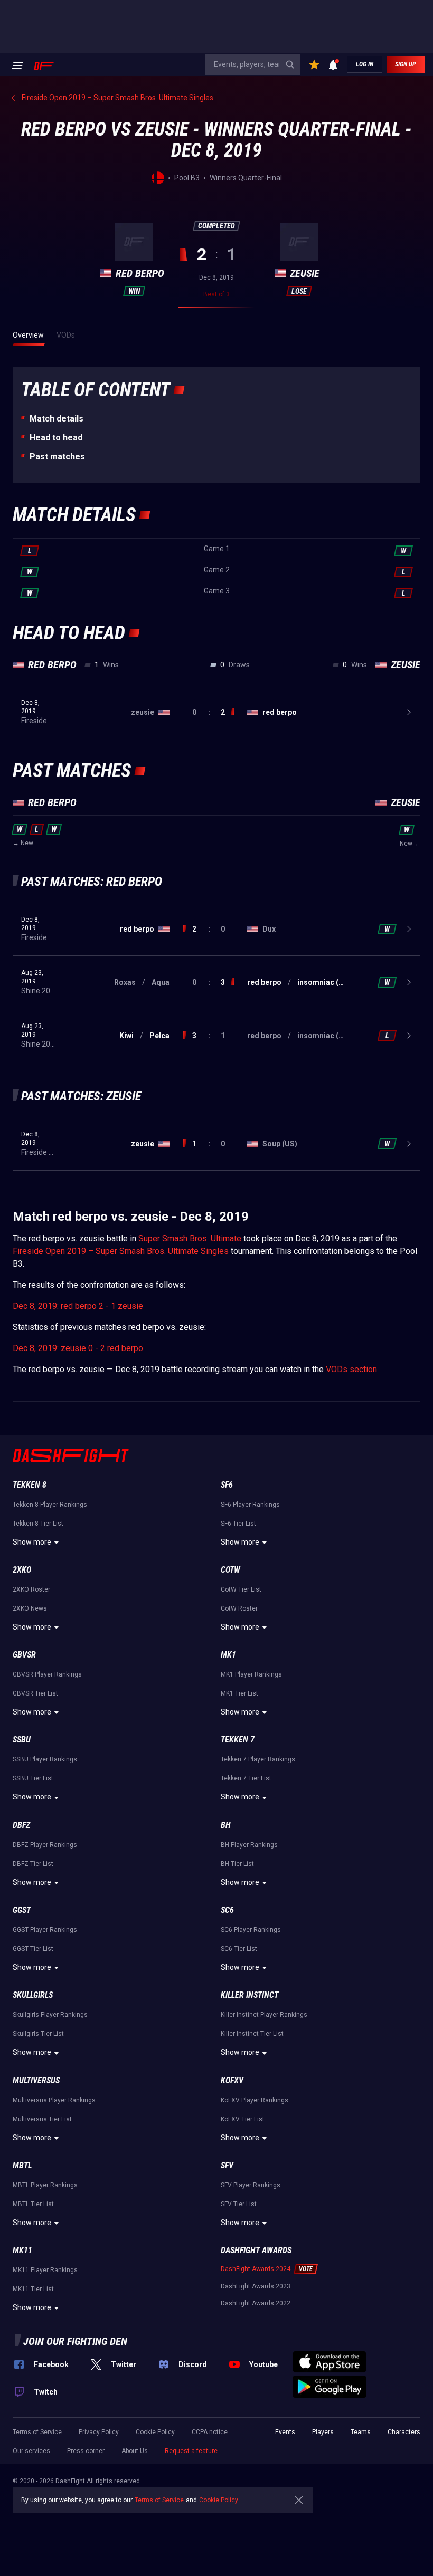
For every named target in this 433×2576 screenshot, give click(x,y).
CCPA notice (210, 2432)
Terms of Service (37, 2432)
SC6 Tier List (239, 1949)
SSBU (22, 1740)
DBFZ (21, 1825)
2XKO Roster (31, 1589)
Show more (32, 1542)
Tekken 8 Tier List (38, 1524)
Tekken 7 (238, 1740)
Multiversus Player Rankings (54, 2100)
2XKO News (30, 1608)
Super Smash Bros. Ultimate (190, 1238)
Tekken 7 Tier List (246, 1778)
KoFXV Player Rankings (255, 2100)
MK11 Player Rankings (45, 2270)
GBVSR (24, 1655)
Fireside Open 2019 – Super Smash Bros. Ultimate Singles (121, 1251)
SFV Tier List (239, 2204)
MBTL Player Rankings (45, 2185)
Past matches (57, 457)
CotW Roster (239, 1608)
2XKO (22, 1570)
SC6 (227, 1910)
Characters (404, 2432)
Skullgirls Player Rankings (50, 2015)
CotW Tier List (241, 1589)
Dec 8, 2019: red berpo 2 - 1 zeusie (78, 1306)
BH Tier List (237, 1864)
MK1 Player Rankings (251, 1674)
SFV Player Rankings (251, 2185)
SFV (227, 2165)
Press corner (86, 2451)
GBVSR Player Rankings (47, 1674)
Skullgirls (33, 1995)
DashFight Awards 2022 (256, 2303)
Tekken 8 (30, 1485)
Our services (31, 2451)
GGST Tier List (33, 1949)
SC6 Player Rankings (251, 1930)
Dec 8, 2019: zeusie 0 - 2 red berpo (78, 1348)
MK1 (228, 1655)
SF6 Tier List (238, 1524)
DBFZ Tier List (33, 1864)
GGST (22, 1910)
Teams (361, 2432)
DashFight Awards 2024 (256, 2269)
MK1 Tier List (239, 1693)
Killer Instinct (250, 1995)
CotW (230, 1570)
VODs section (351, 1369)
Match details (57, 419)
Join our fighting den (75, 2341)
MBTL (22, 2165)
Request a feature (191, 2451)
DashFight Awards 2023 (256, 2286)
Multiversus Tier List (42, 2119)
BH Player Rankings (249, 1845)
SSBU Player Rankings (45, 1759)
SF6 (227, 1485)
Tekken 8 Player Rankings (50, 1505)
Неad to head (56, 438)
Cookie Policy (155, 2432)
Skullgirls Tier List (38, 2034)
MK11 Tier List (33, 2289)
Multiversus (36, 2080)
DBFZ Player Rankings (45, 1845)
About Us (135, 2451)
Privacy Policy (99, 2432)
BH (226, 1825)
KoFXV (232, 2080)
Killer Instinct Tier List (252, 2034)
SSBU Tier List (33, 1778)
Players (323, 2432)
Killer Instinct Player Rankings (264, 2015)
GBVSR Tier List (35, 1693)
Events (285, 2432)
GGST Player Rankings (45, 1930)
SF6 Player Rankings (250, 1505)
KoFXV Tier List (243, 2119)
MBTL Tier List (33, 2204)
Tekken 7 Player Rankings (258, 1759)
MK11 (22, 2250)
